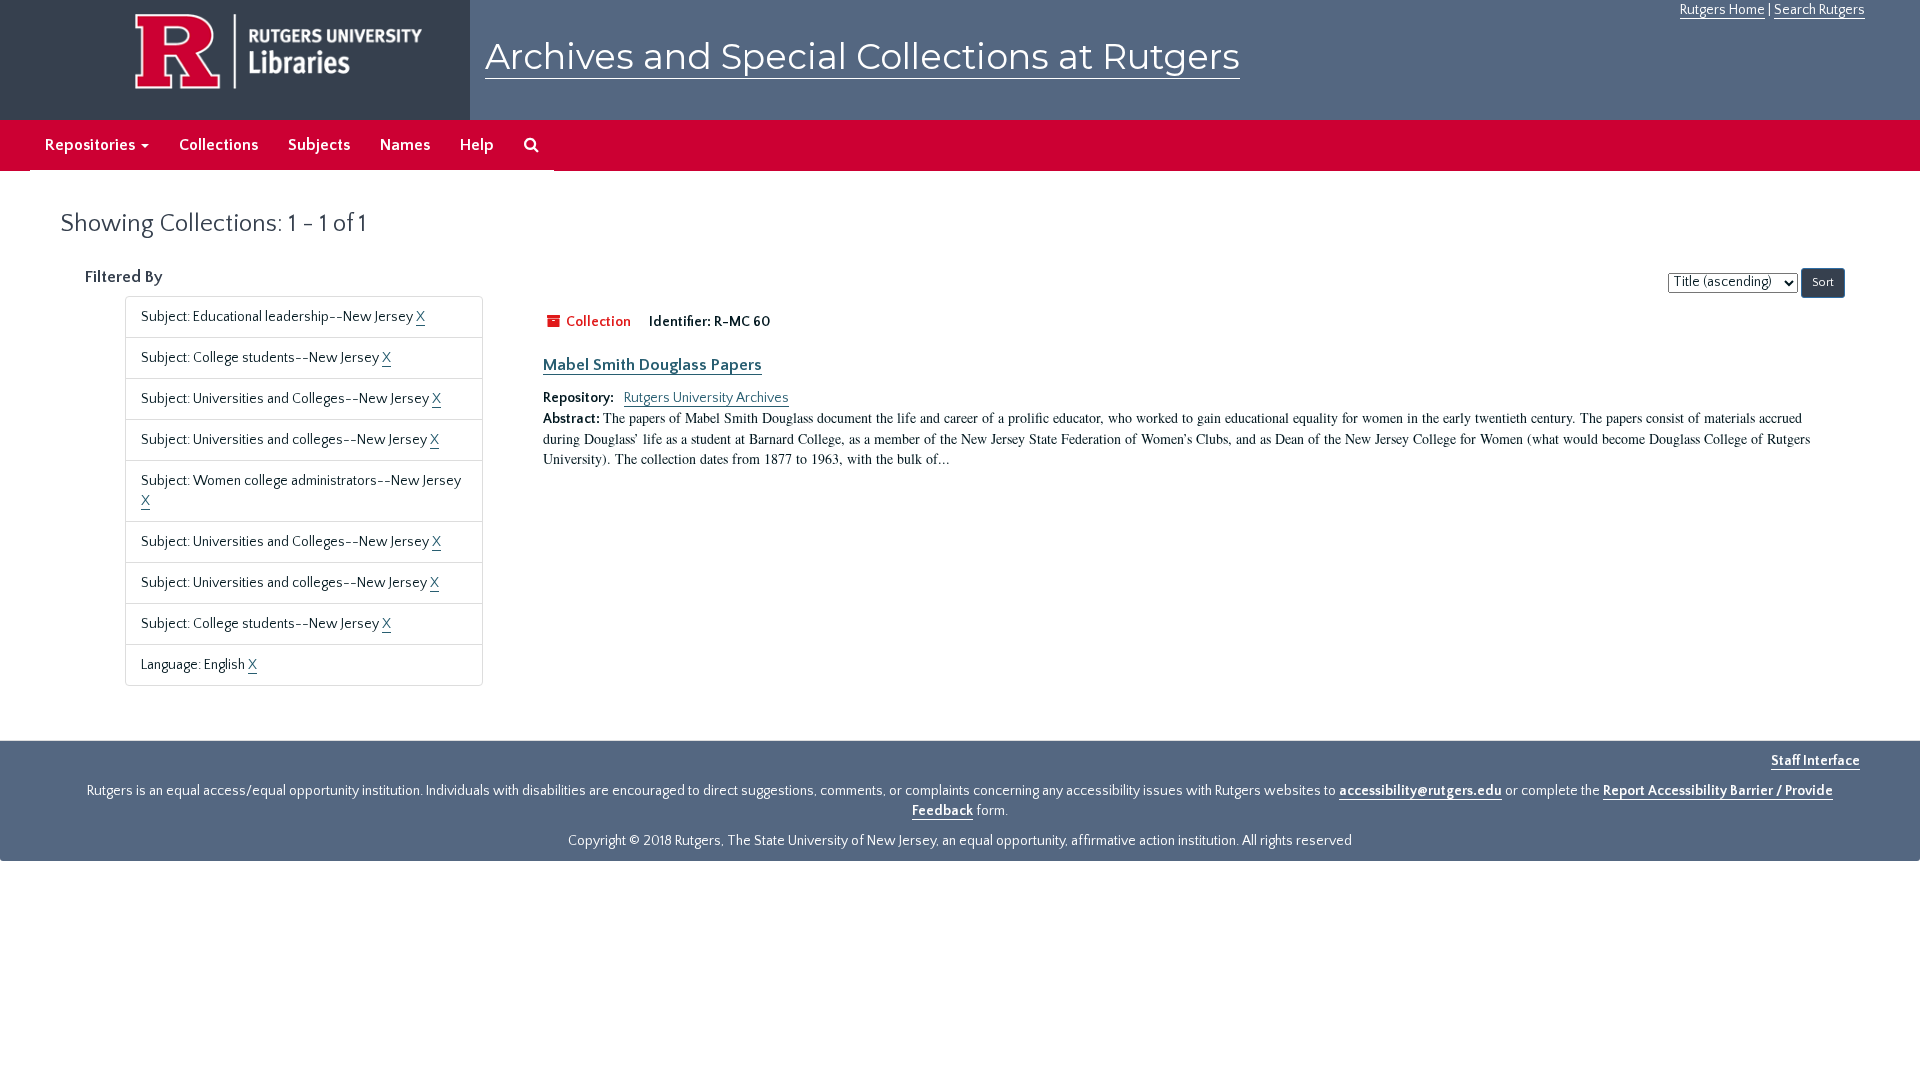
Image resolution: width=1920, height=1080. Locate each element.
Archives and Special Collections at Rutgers (862, 56)
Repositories (92, 145)
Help (477, 145)
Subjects (319, 145)
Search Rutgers (1819, 10)
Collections (218, 145)
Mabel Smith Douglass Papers (652, 365)
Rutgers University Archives (706, 398)
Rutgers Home (1722, 10)
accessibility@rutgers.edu (1420, 791)
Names (405, 145)
